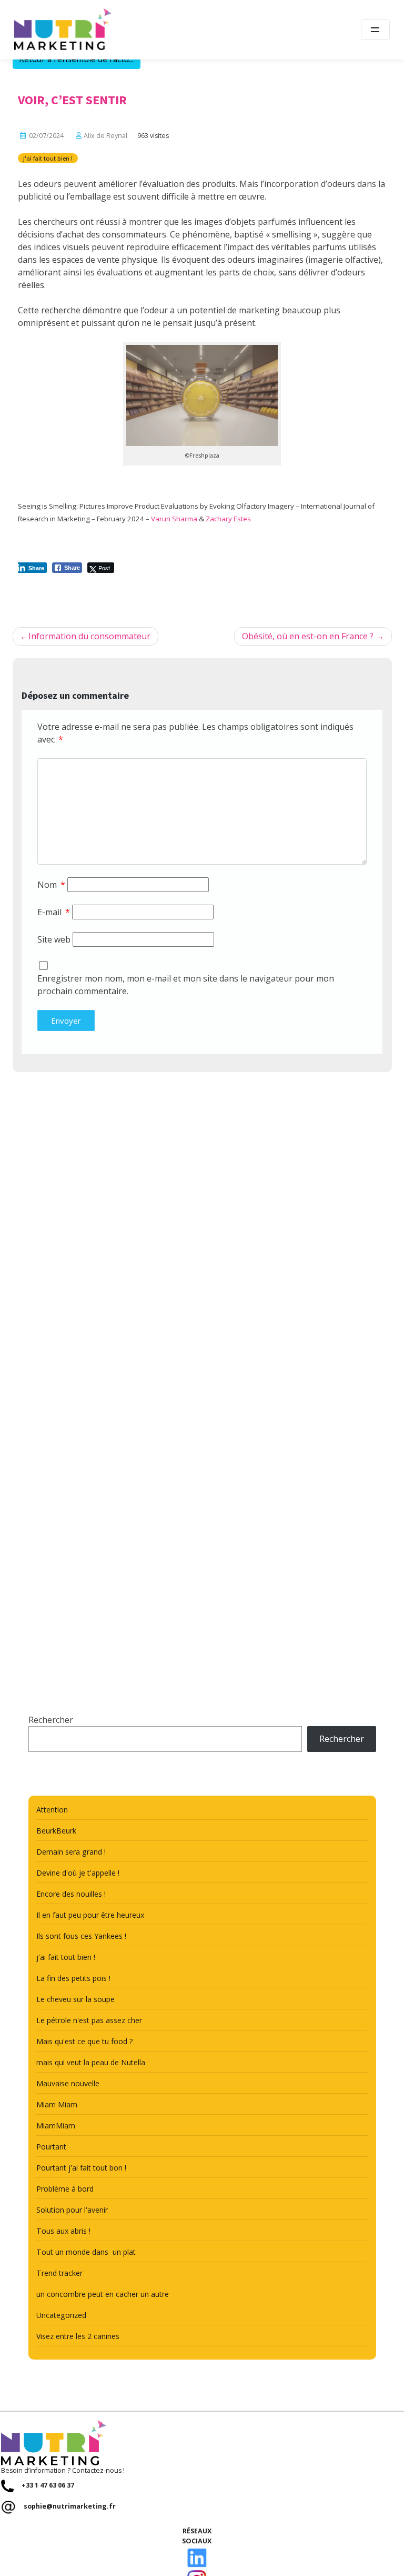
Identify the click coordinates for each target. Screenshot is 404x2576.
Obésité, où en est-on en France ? (308, 636)
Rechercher (51, 1720)
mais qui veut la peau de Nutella (91, 2062)
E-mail (54, 912)
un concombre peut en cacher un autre (103, 2294)
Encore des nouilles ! (71, 1894)
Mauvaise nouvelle (68, 2083)
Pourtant (51, 2147)
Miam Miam (57, 2104)
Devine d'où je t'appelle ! (78, 1873)
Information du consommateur (89, 636)
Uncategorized (61, 2315)
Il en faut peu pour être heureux (90, 1915)
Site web (54, 939)
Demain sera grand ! (71, 1852)
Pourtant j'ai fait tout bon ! (81, 2168)
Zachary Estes (228, 519)
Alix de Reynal (105, 136)
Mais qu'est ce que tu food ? (85, 2041)
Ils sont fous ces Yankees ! (81, 1936)
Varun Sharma (174, 519)
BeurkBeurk (56, 1831)
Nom (51, 885)
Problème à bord (65, 2189)
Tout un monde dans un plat (86, 2252)
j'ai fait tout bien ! (48, 158)
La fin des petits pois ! (73, 1978)
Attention (52, 1810)
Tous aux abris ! (63, 2231)
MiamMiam (56, 2126)
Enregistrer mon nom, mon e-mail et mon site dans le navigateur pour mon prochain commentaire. (186, 985)
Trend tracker (59, 2273)
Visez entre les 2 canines (78, 2336)
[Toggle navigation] (375, 30)
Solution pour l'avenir (72, 2210)
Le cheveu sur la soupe (75, 1999)
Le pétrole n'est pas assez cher (89, 2020)
